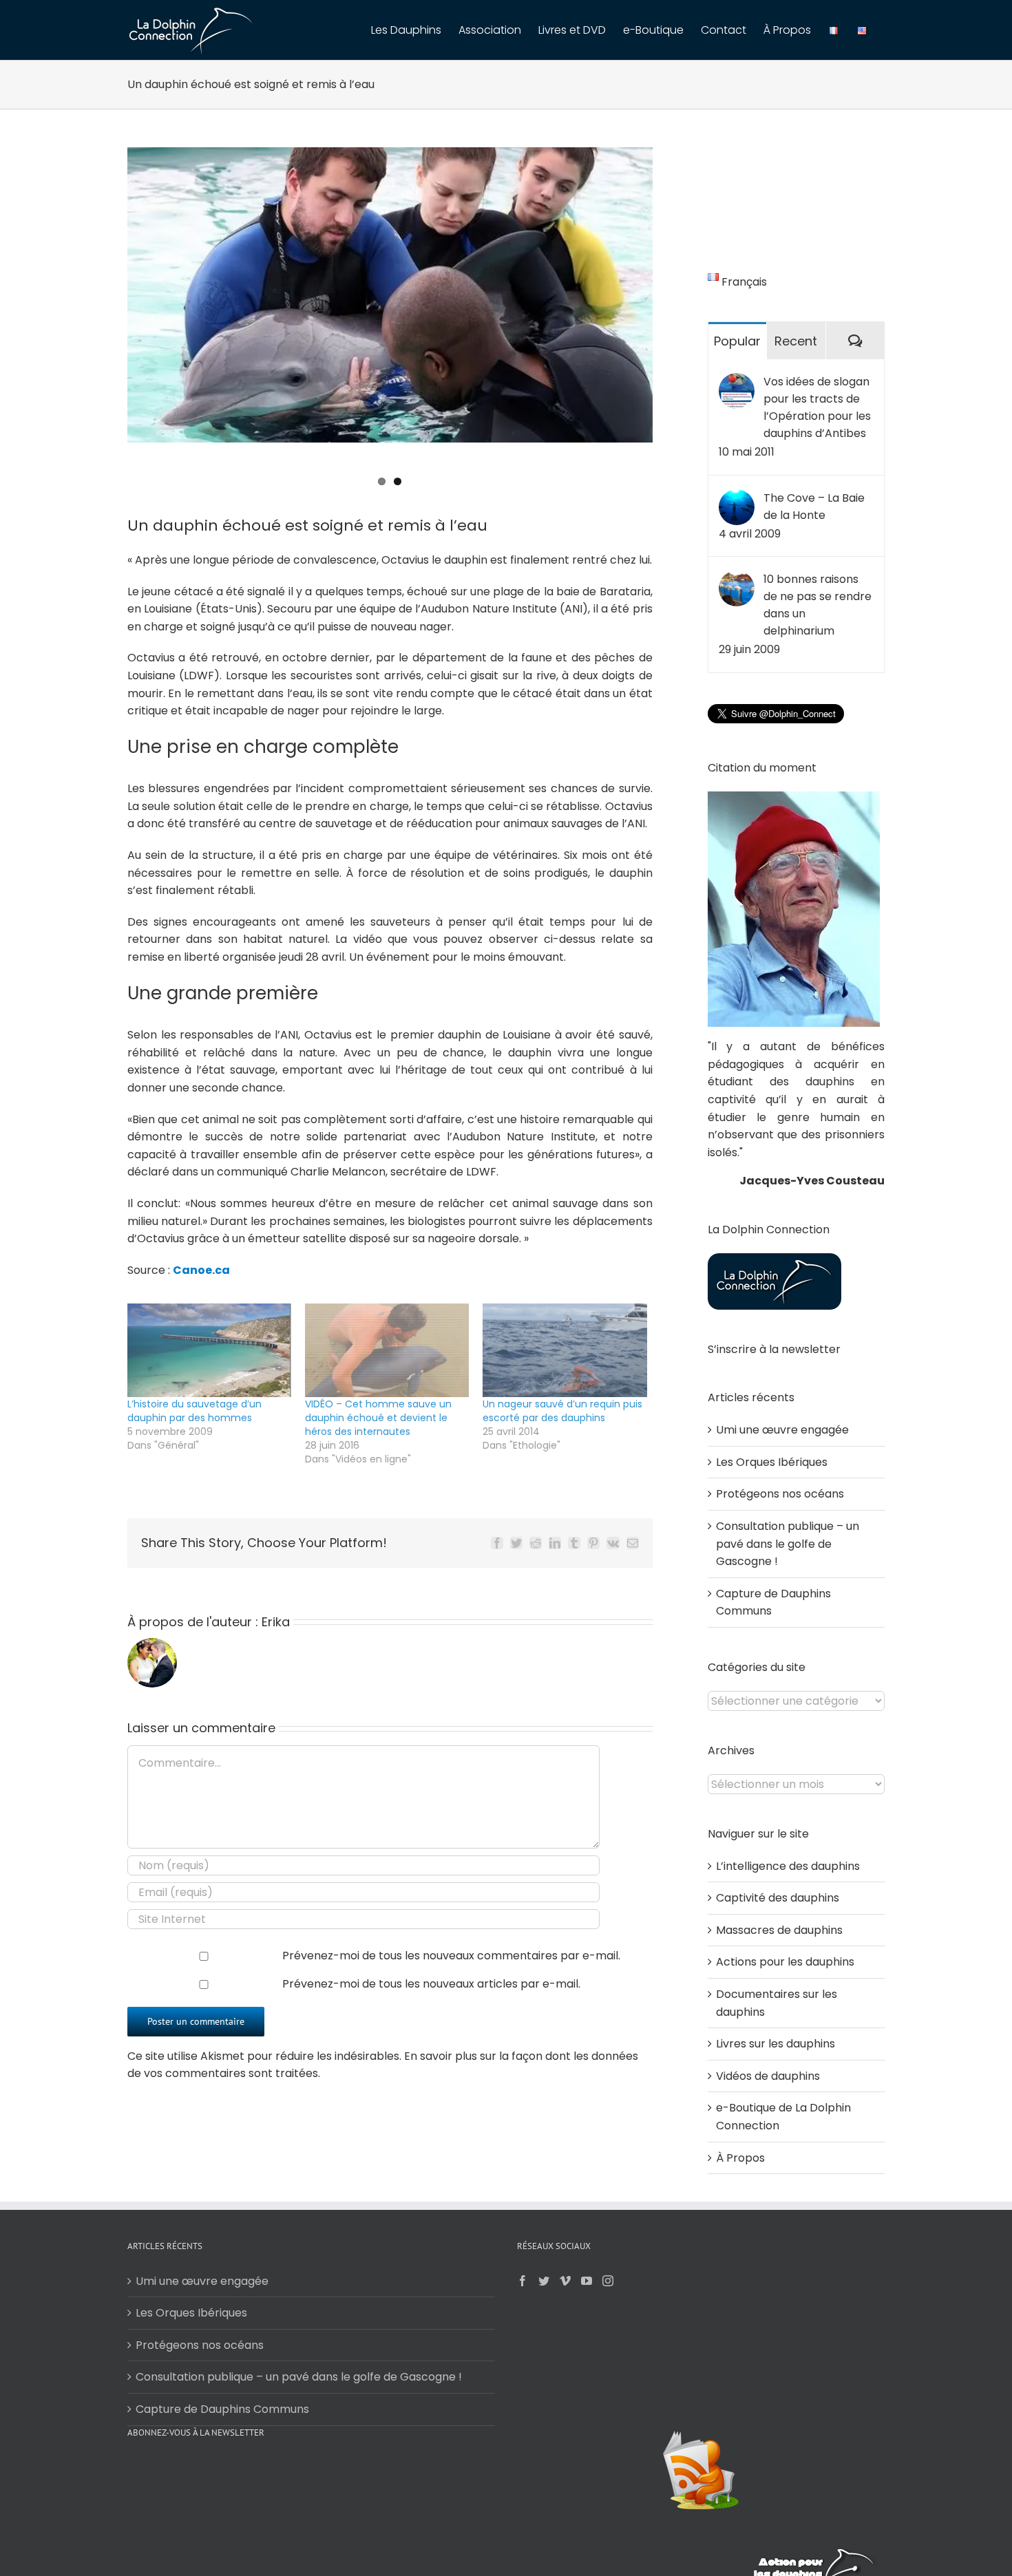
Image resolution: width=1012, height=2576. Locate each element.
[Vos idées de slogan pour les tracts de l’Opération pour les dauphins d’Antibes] (737, 382)
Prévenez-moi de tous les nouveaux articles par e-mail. (431, 1984)
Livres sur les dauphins (776, 2044)
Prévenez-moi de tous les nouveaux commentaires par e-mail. (451, 1956)
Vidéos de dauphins (768, 2076)
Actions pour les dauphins (785, 1962)
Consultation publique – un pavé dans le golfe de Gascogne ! (788, 1544)
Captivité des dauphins (778, 1898)
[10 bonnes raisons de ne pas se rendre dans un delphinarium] (737, 579)
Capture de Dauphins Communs (222, 2409)
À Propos (740, 2158)
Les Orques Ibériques (772, 1462)
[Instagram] (608, 2281)
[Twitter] (544, 2281)
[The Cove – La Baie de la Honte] (737, 498)
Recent (796, 341)
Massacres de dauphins (779, 1930)
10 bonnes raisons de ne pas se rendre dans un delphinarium (818, 605)
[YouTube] (587, 2281)
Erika (276, 1622)
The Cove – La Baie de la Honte (814, 507)
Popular (737, 341)
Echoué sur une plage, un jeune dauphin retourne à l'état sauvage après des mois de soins (368, 469)
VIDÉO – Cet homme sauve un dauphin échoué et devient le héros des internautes (378, 1418)
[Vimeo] (565, 2281)
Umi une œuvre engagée (782, 1430)
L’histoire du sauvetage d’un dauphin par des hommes (194, 1411)
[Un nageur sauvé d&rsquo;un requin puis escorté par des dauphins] (565, 1350)
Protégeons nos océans (780, 1494)
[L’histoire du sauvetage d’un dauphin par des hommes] (209, 1350)
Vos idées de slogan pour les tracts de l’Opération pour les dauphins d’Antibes (817, 407)
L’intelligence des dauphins (788, 1866)
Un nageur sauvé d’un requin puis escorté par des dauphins (562, 1411)
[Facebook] (523, 2281)
